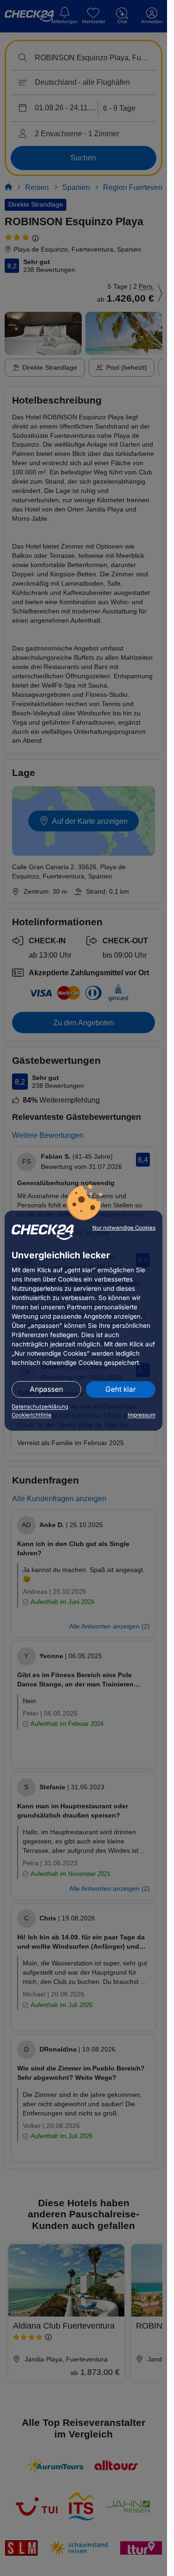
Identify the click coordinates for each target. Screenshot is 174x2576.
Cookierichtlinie (32, 1415)
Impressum (142, 1415)
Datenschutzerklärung (40, 1407)
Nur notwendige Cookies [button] (124, 1228)
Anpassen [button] (46, 1389)
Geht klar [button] (121, 1389)
